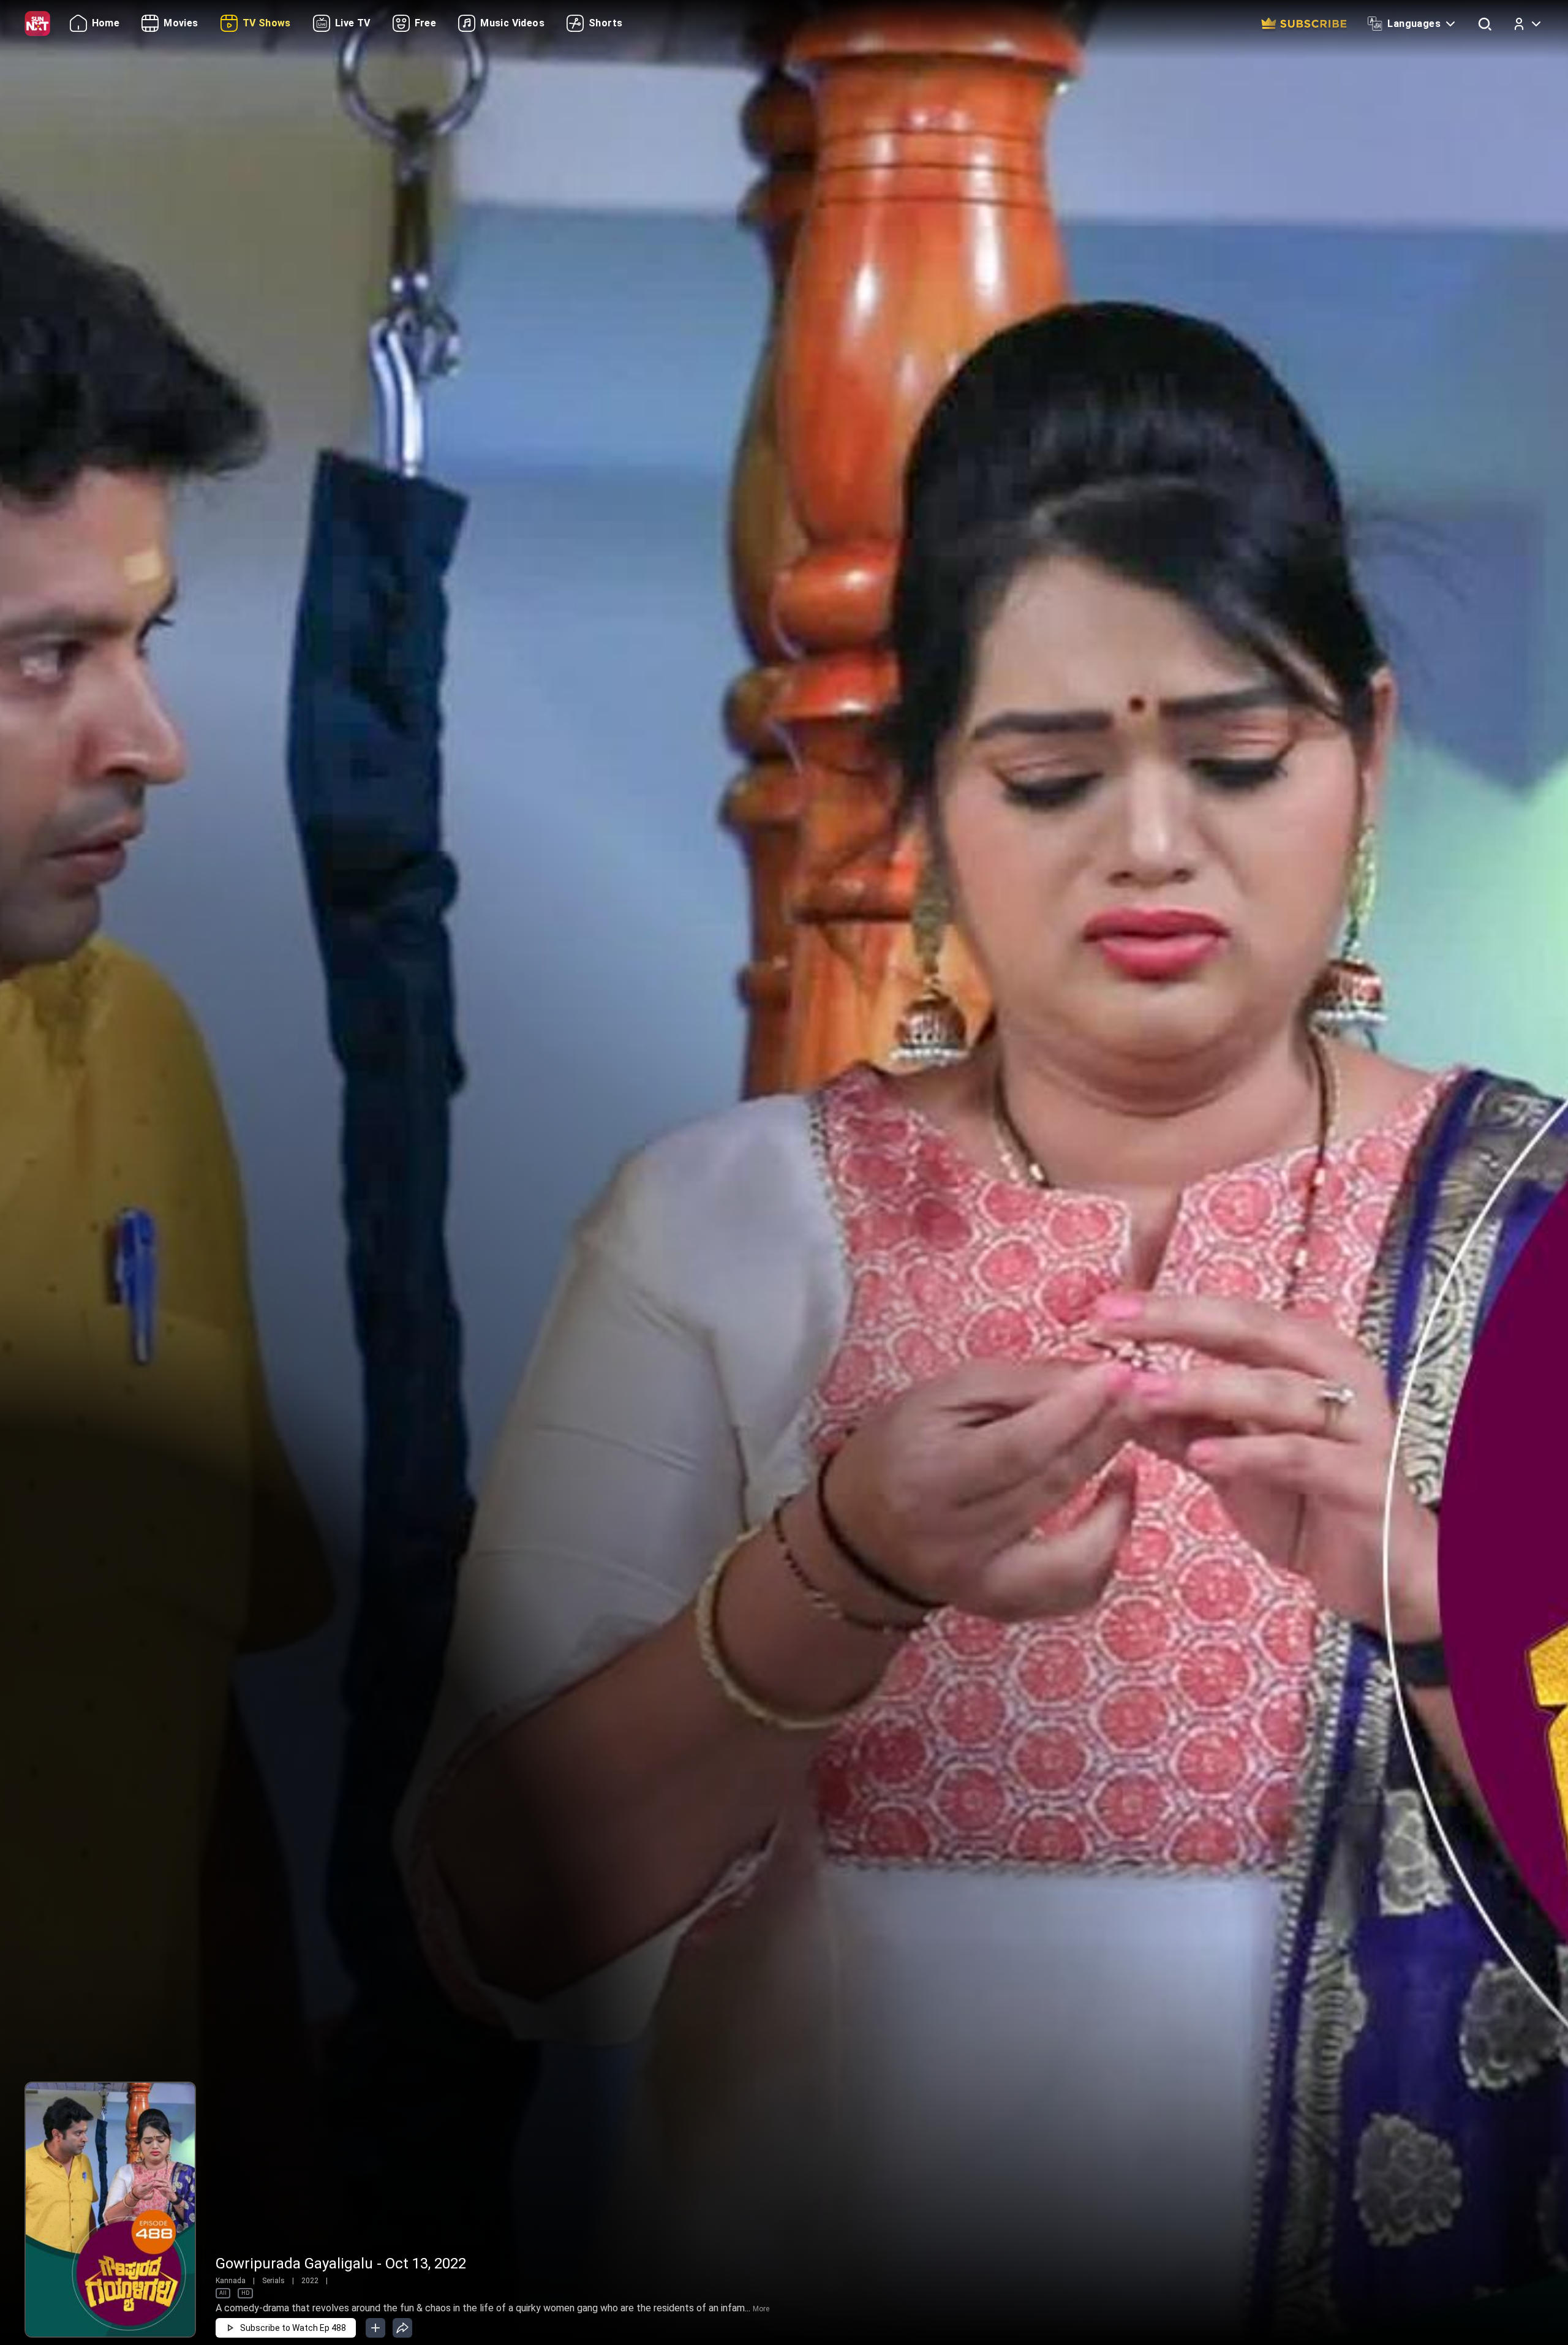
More (761, 2309)
